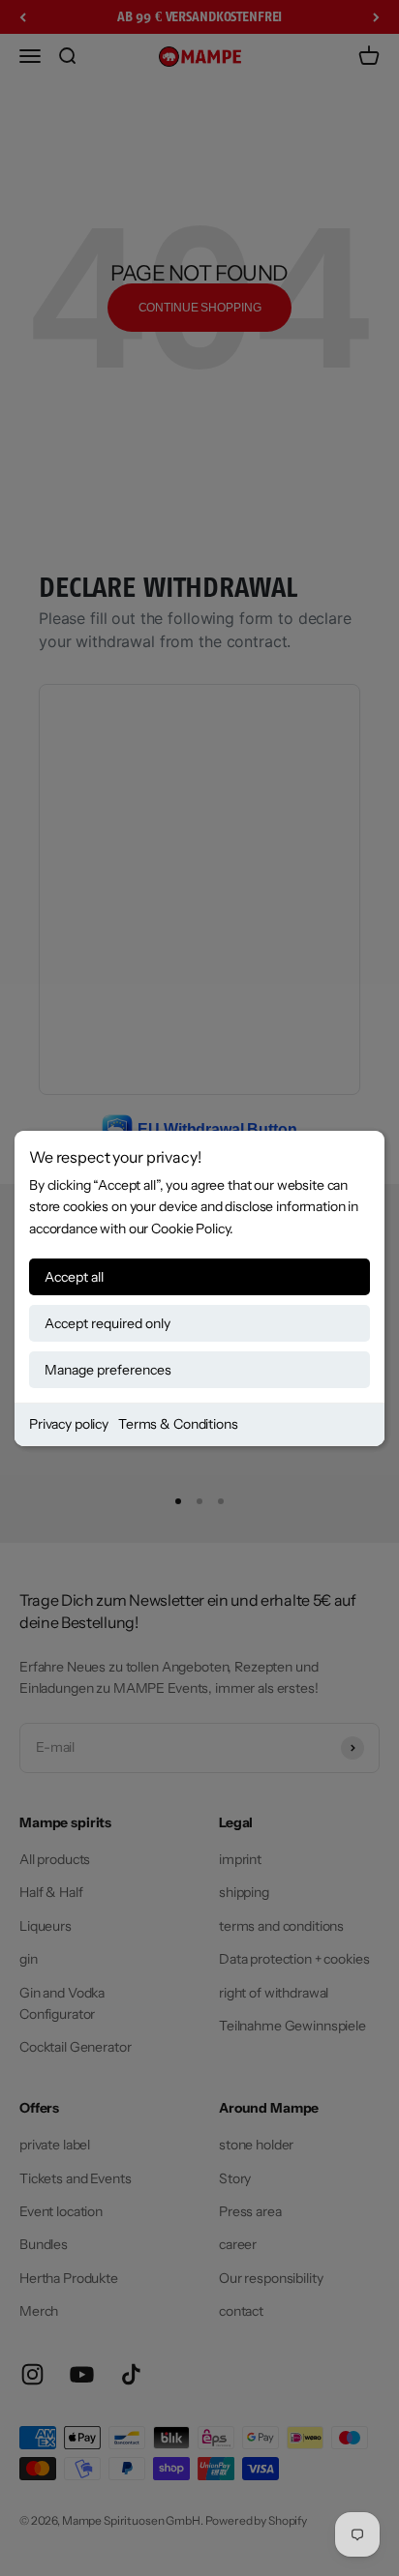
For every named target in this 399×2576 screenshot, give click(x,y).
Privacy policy (69, 1424)
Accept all (74, 1277)
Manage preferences (108, 1370)
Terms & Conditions (178, 1424)
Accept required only (107, 1323)
